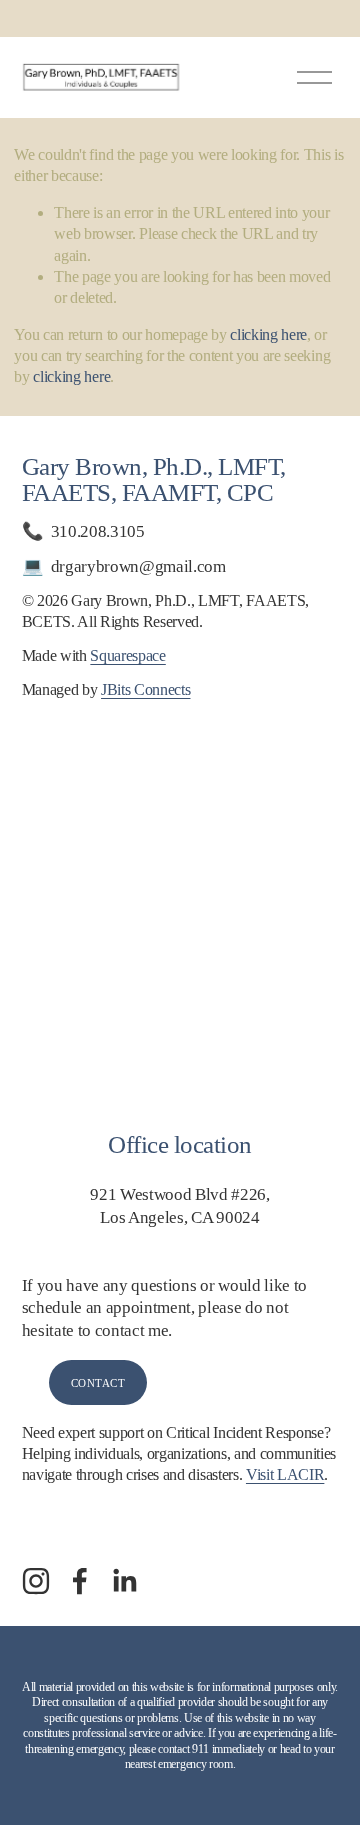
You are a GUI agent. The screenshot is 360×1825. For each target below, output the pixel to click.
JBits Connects (145, 690)
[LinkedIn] (124, 1581)
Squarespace (127, 656)
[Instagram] (36, 1581)
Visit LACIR (285, 1475)
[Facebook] (80, 1581)
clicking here (268, 335)
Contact (98, 1383)
